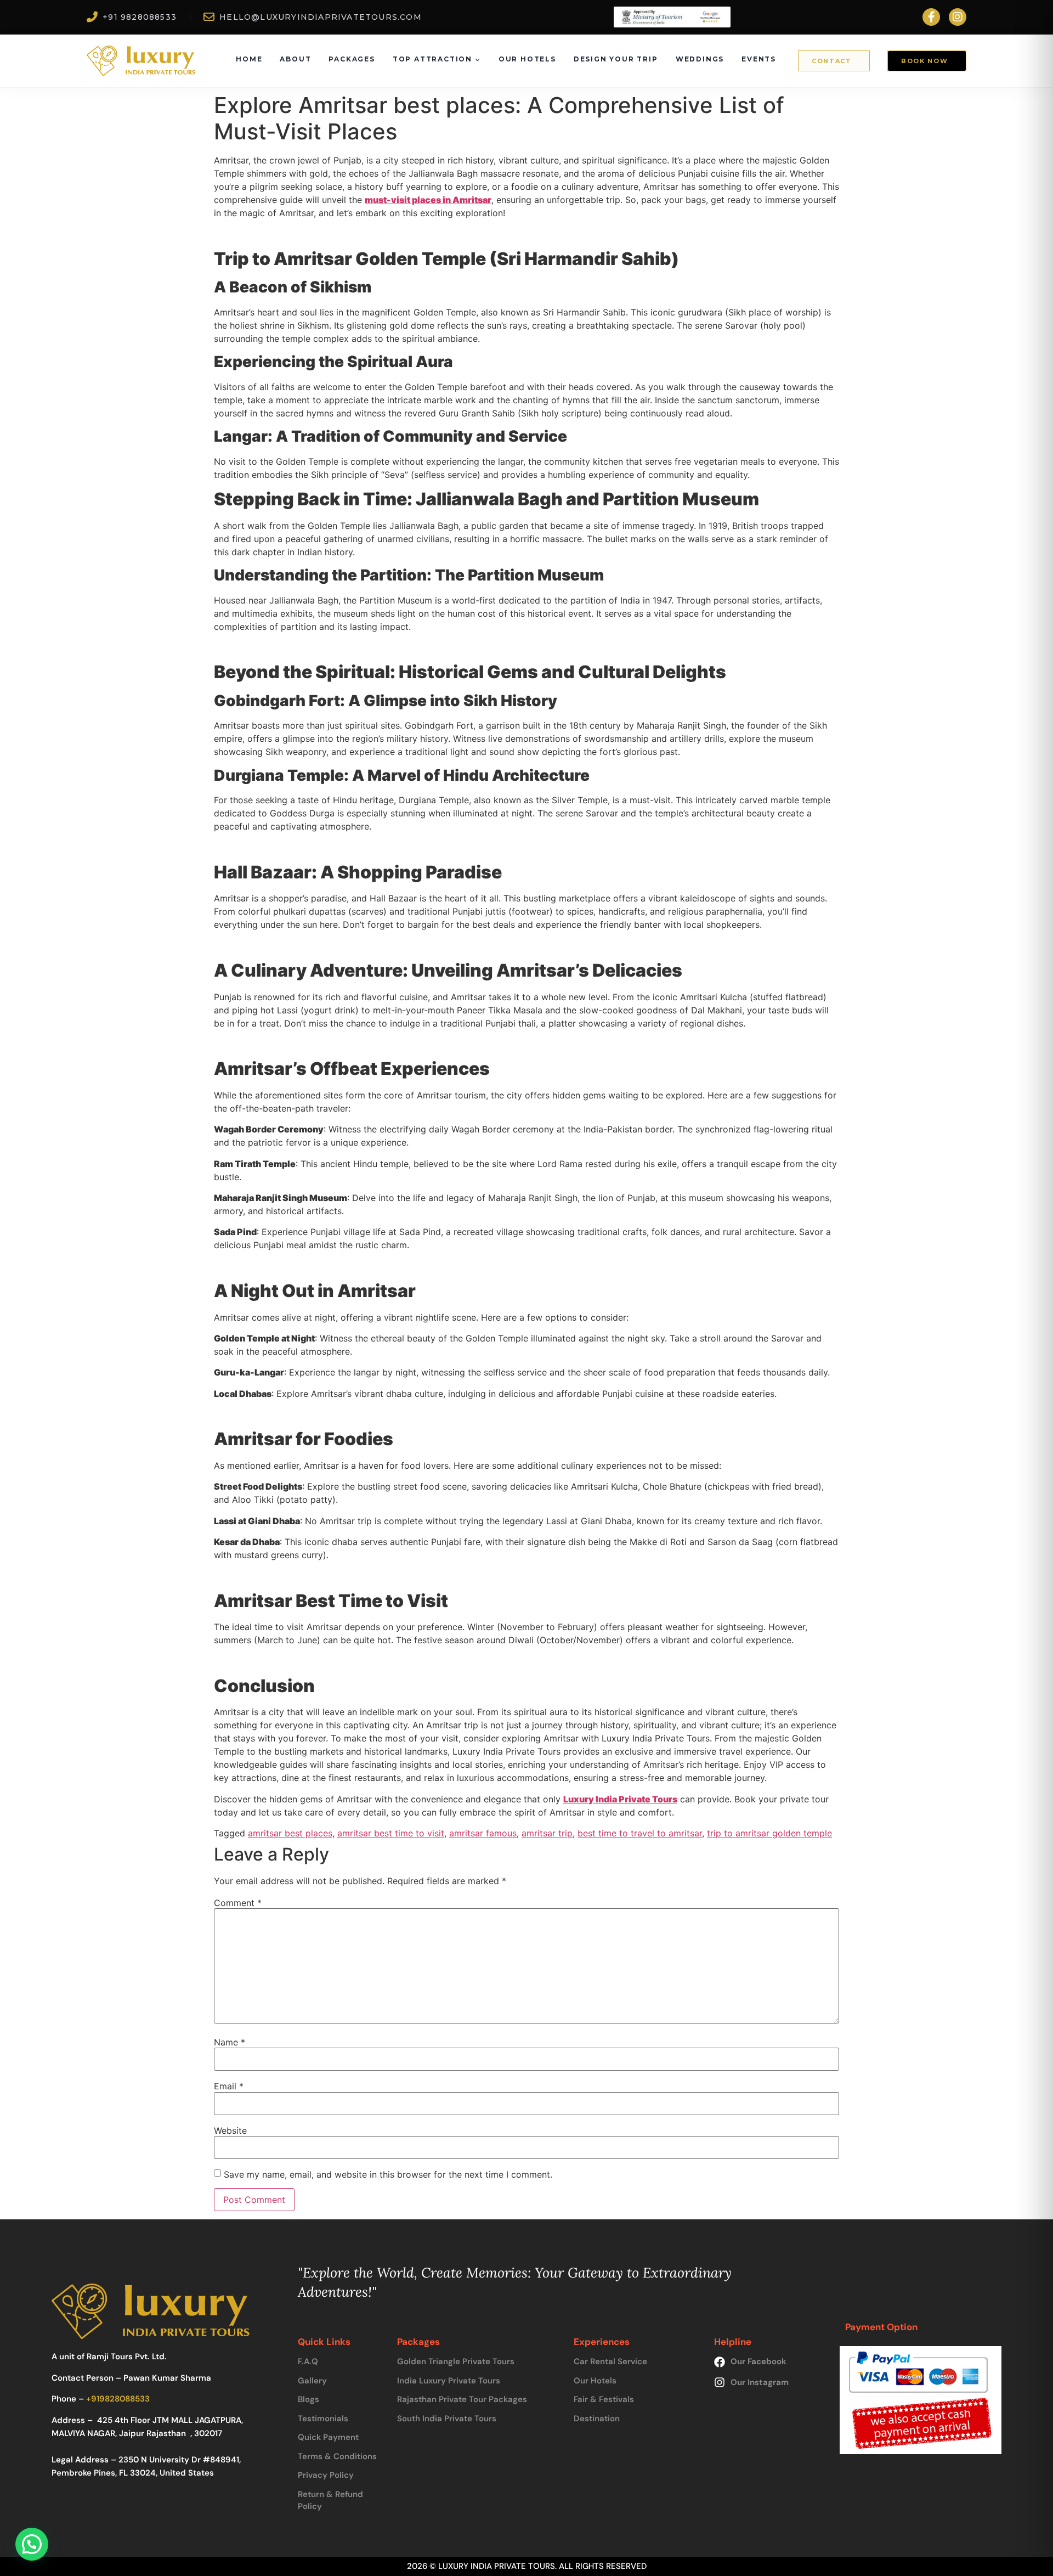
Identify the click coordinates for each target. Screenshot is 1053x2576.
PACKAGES (352, 59)
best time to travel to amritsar (640, 1833)
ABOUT (295, 59)
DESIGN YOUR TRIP (616, 59)
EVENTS (759, 59)
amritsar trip (547, 1833)
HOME (249, 59)
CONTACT (832, 61)
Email (229, 2086)
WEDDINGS (700, 59)
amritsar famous (483, 1833)
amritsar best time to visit (391, 1833)
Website (230, 2130)
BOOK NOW (924, 61)
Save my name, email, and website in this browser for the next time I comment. (388, 2174)
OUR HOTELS (527, 59)
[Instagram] (958, 17)
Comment (238, 1903)
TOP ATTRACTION (432, 59)
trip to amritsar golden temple (769, 1833)
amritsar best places (290, 1833)
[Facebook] (931, 17)
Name (230, 2042)
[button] (32, 2544)
